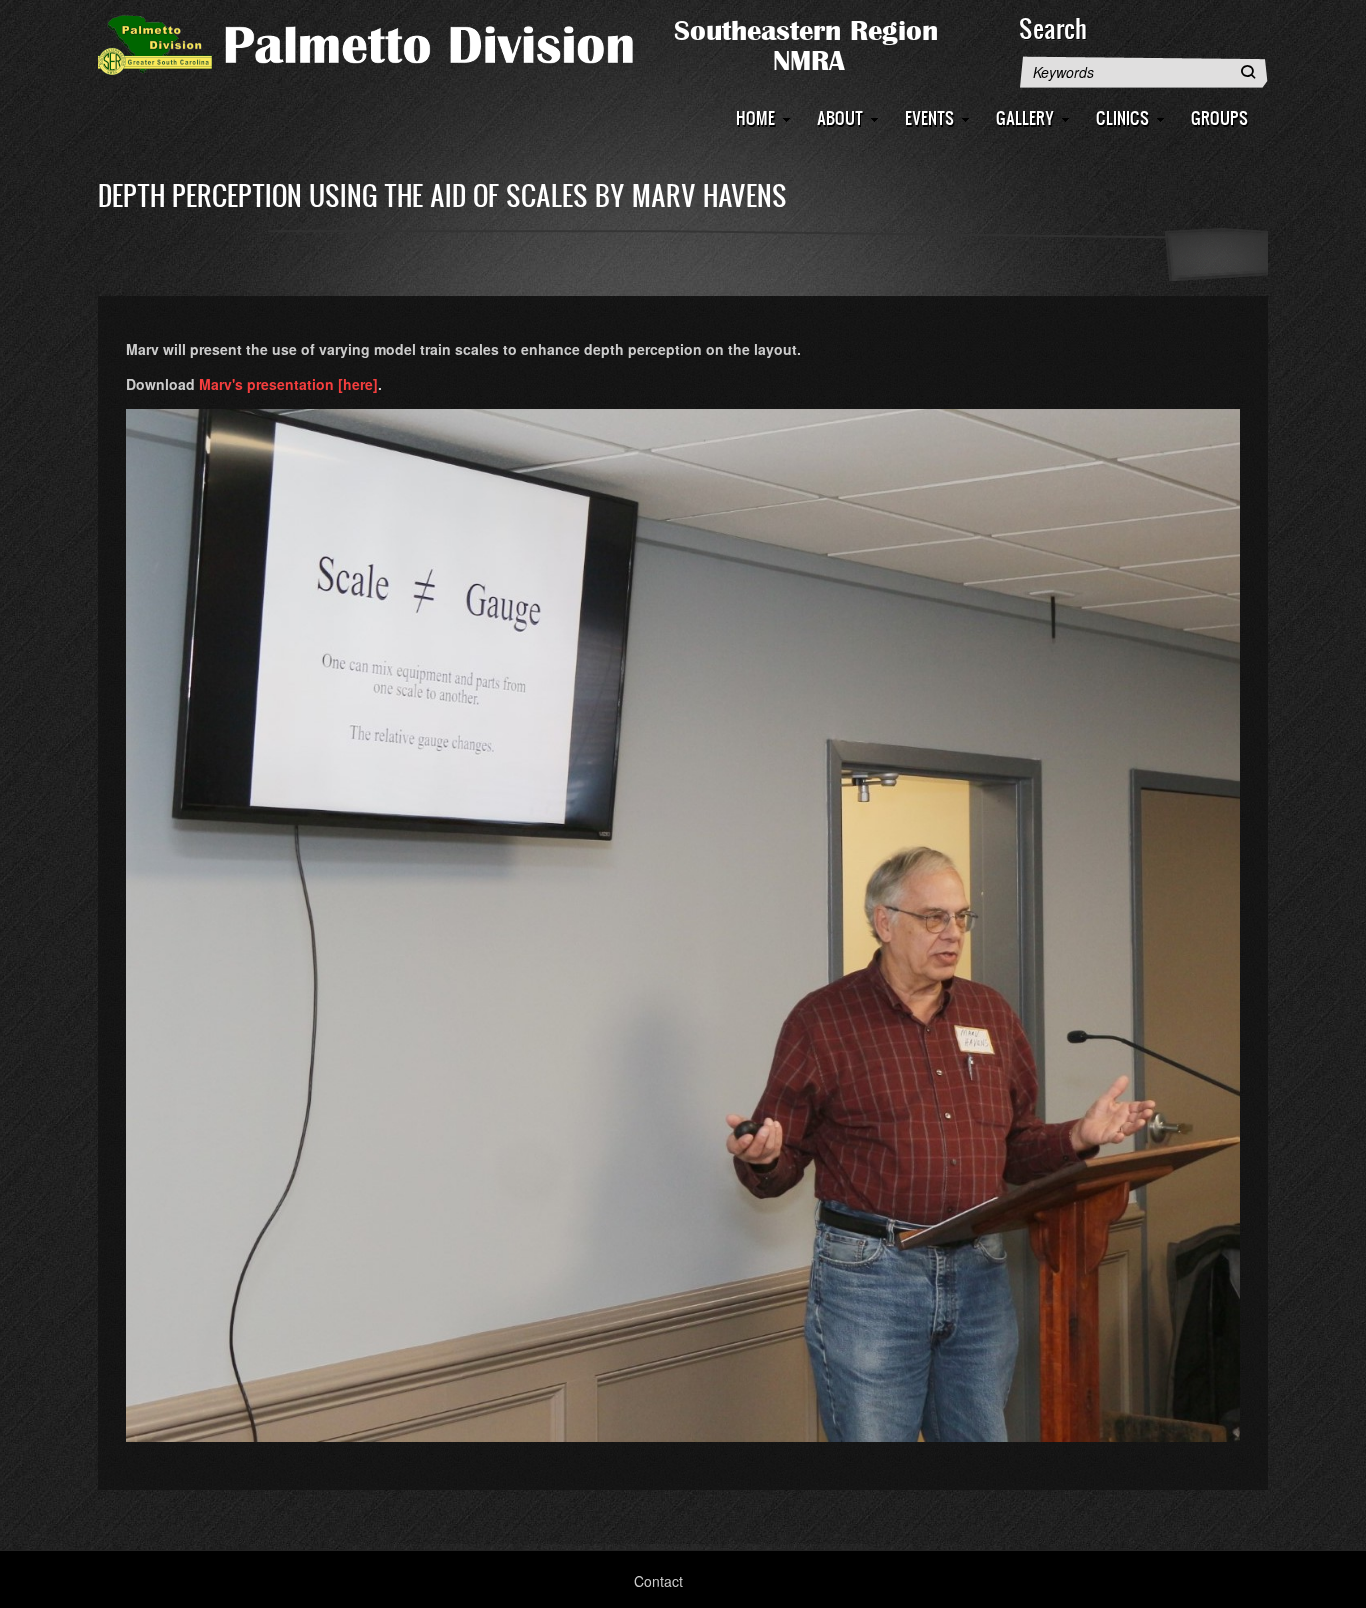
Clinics (1122, 117)
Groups (1219, 117)
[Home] (548, 43)
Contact (658, 1581)
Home (755, 117)
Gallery (1025, 117)
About (840, 117)
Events (929, 117)
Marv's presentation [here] (288, 384)
